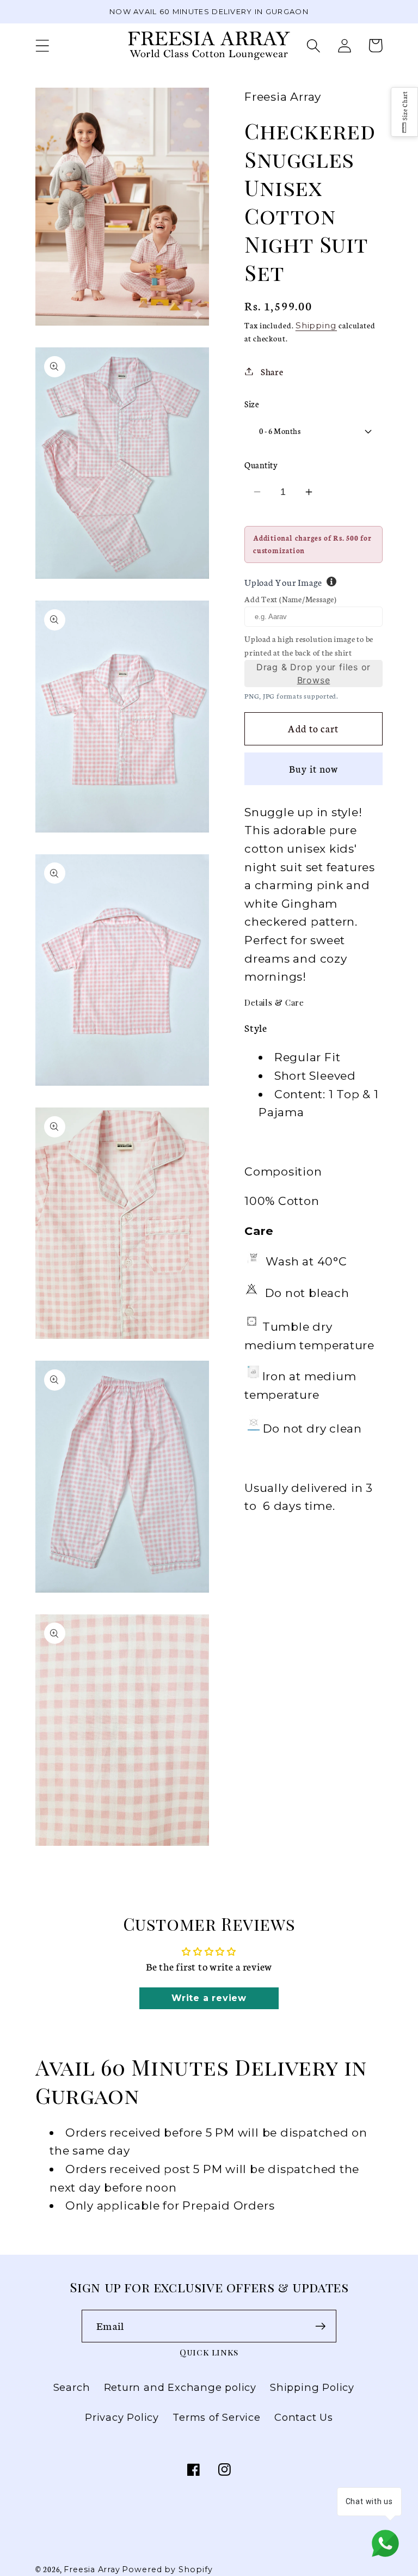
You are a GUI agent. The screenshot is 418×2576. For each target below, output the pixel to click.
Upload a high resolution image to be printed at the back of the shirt (309, 646)
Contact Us (304, 2417)
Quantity (261, 465)
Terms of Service (216, 2417)
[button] (42, 45)
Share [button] (272, 371)
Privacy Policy (122, 2417)
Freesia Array (92, 2569)
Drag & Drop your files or (314, 674)
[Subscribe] (320, 2326)
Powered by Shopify (167, 2569)
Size (252, 404)
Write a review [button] (209, 1998)
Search (72, 2387)
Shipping (316, 325)
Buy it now (314, 769)
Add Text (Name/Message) (291, 599)
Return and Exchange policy (180, 2387)
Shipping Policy (312, 2387)
